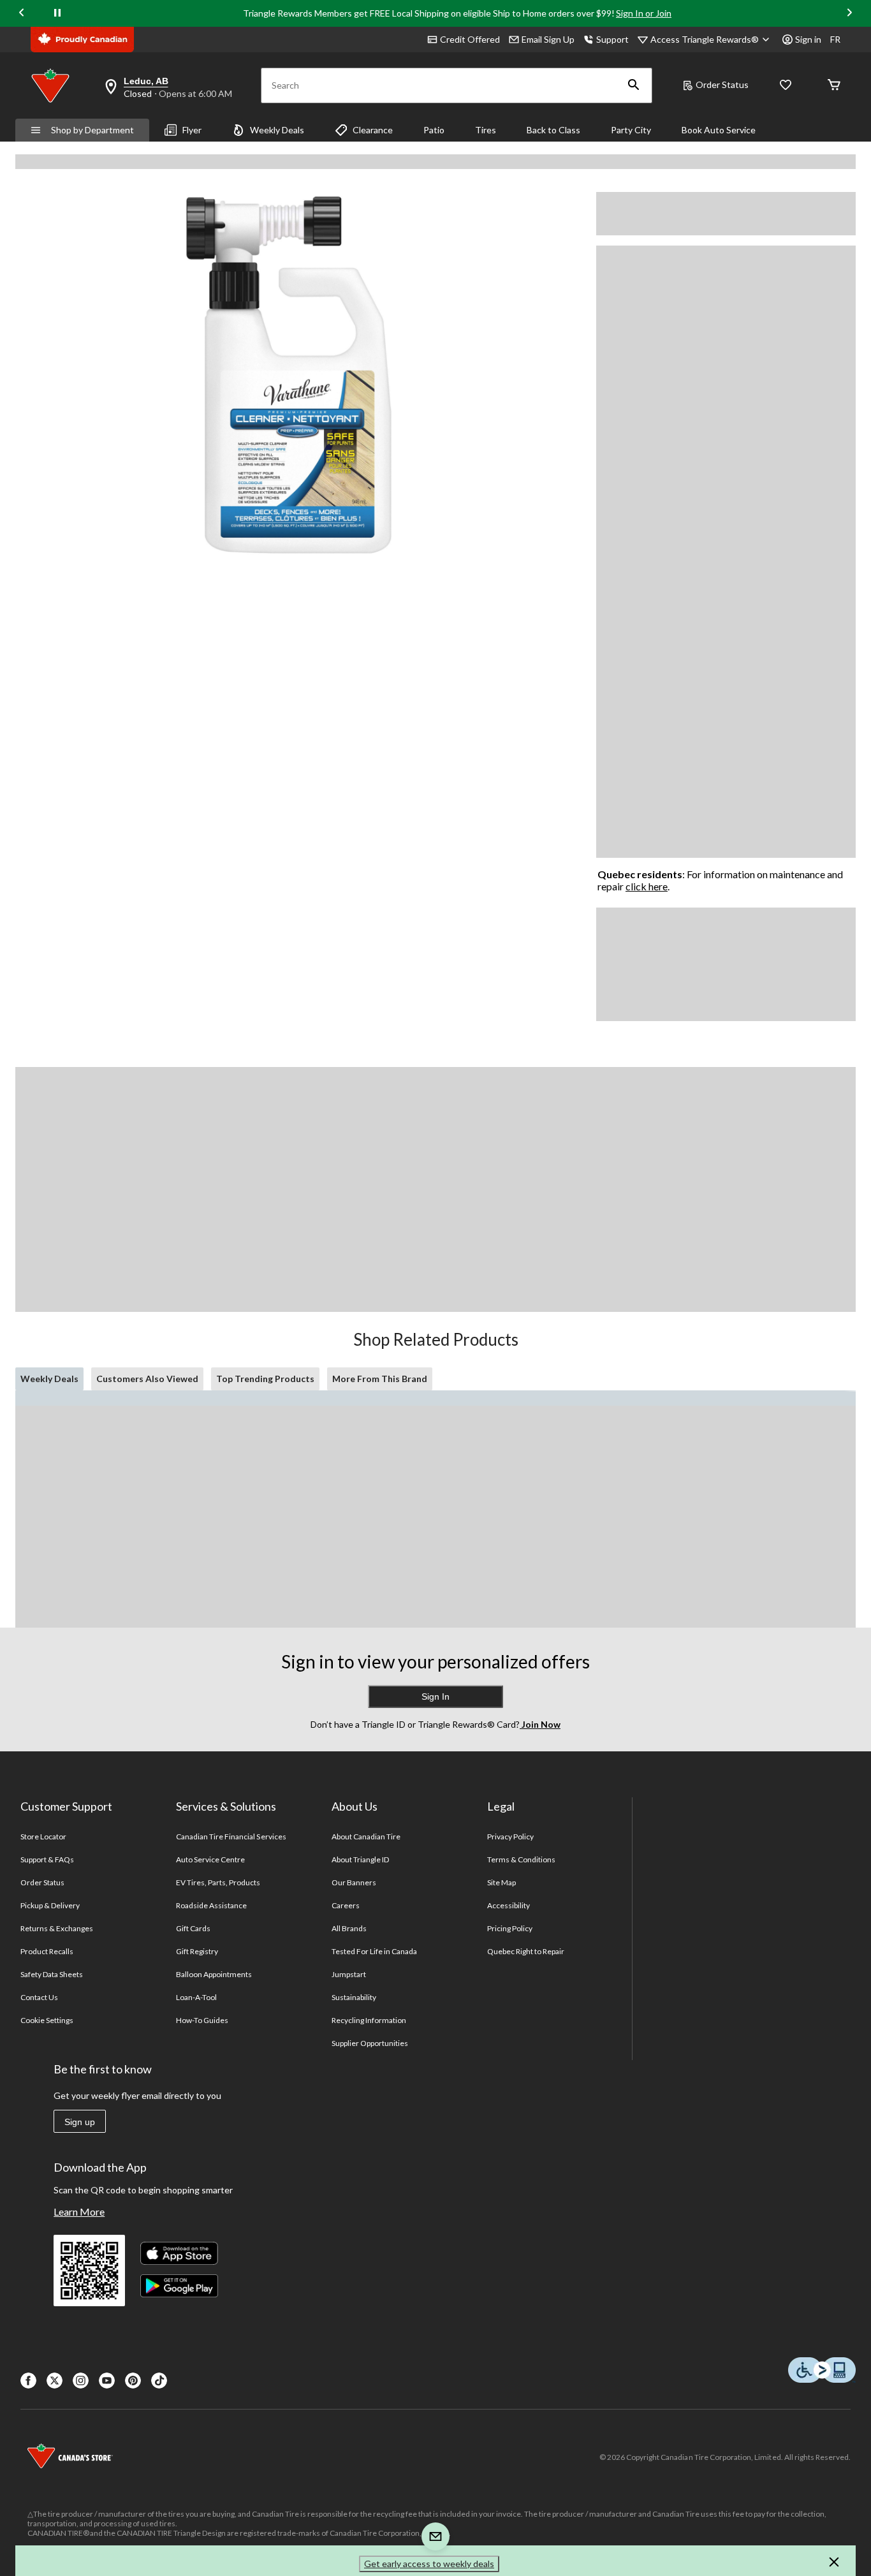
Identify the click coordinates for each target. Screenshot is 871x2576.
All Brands (349, 1928)
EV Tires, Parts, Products (218, 1882)
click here (647, 886)
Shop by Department (92, 130)
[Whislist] (786, 86)
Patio (434, 130)
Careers (346, 1905)
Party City (631, 130)
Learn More (79, 2212)
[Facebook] (28, 2381)
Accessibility (509, 1905)
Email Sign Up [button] (548, 39)
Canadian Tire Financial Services (231, 1836)
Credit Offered (470, 39)
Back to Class (553, 130)
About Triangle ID (361, 1859)
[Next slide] (849, 14)
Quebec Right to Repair (526, 1951)
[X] (55, 2381)
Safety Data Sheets (52, 1974)
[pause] (57, 13)
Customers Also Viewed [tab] (147, 1379)
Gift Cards (193, 1928)
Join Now (540, 1724)
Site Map (501, 1882)
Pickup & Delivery (50, 1905)
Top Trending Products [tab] (265, 1379)
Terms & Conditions (522, 1859)
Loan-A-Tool (196, 1997)
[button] (634, 85)
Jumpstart (349, 1974)
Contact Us (39, 1997)
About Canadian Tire (366, 1836)
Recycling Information (369, 2020)
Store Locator (44, 1836)
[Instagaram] (81, 2381)
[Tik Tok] (159, 2381)
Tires (486, 130)
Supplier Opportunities (370, 2043)
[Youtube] (107, 2381)
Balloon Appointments (214, 1974)
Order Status (722, 85)
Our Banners (354, 1882)
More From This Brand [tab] (380, 1379)
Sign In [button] (435, 1696)
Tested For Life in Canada (375, 1951)
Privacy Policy (511, 1836)
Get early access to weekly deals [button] (429, 2564)
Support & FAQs (48, 1859)
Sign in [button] (808, 39)
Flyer (192, 130)
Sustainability (354, 1997)
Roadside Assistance (212, 1905)
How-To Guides (202, 2020)
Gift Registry (197, 1951)
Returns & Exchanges (57, 1928)
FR (835, 39)
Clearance (373, 130)
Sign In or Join (644, 13)
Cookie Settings (47, 2020)
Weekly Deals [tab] (49, 1379)
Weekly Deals (277, 130)
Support (612, 39)
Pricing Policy (510, 1928)
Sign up (80, 2122)
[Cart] (834, 86)
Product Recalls (47, 1951)
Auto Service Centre (211, 1859)
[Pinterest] (133, 2381)
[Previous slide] (22, 14)
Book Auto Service (719, 130)
